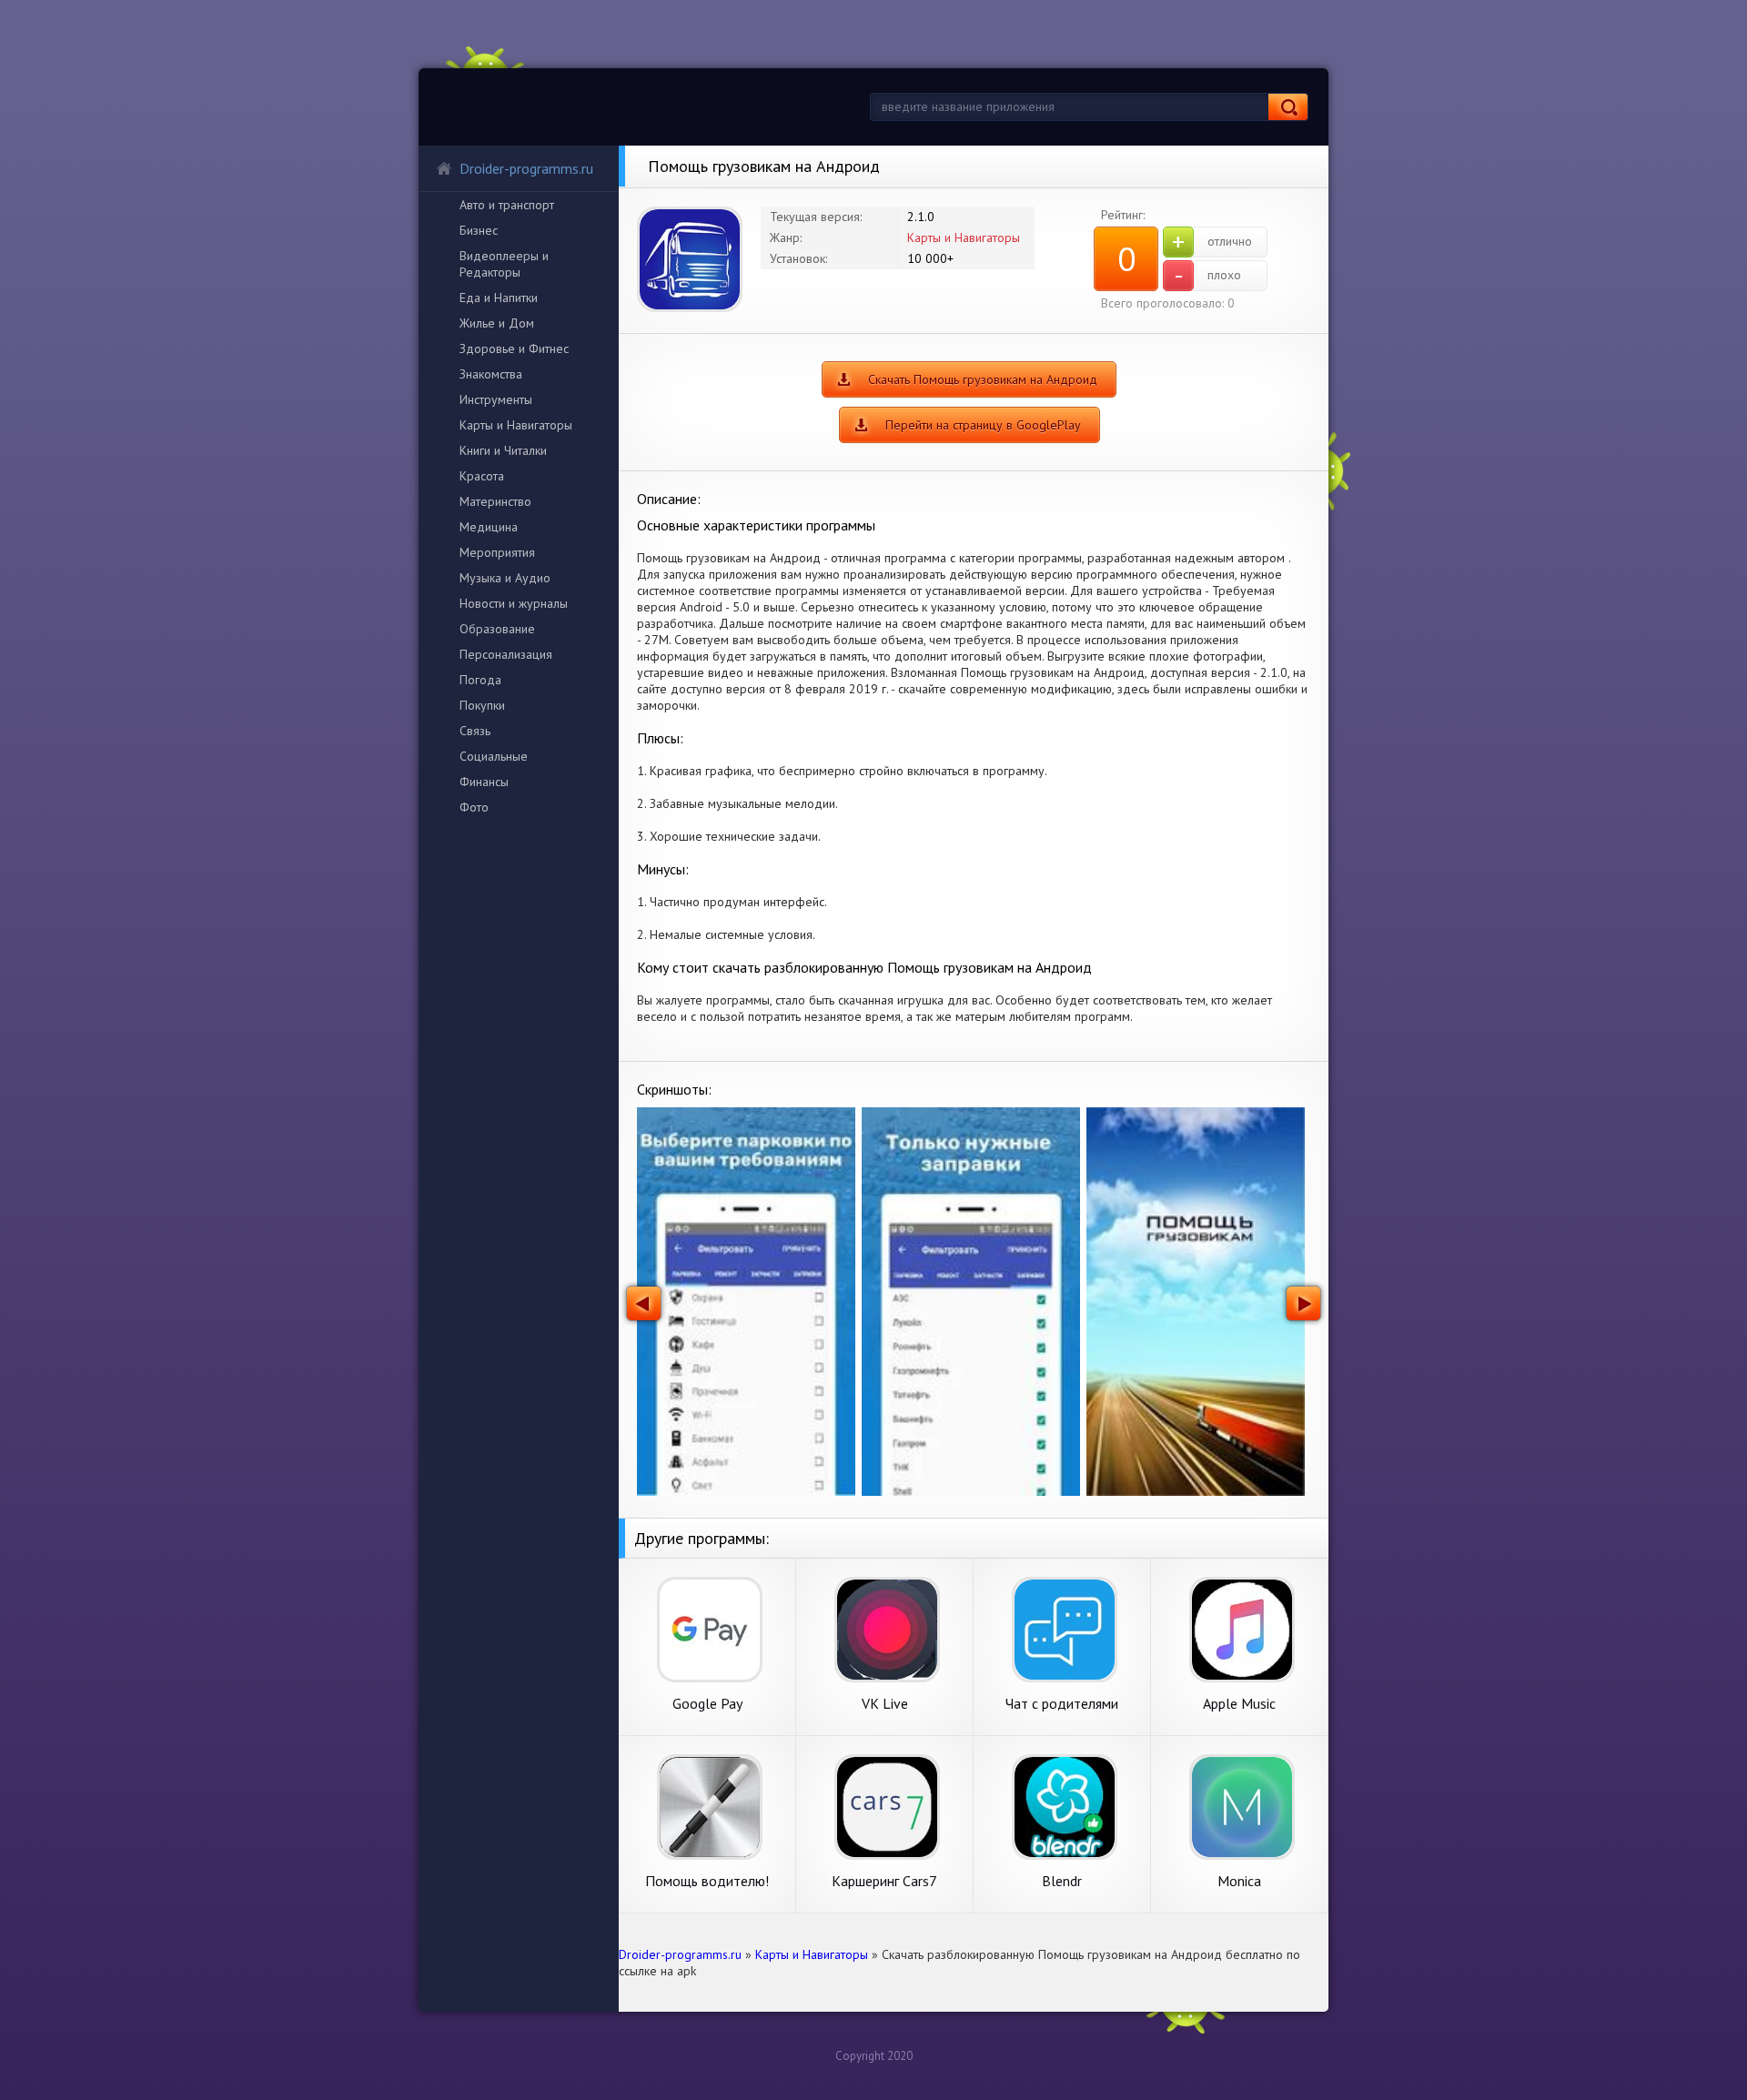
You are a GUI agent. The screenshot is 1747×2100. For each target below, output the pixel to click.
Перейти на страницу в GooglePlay (983, 425)
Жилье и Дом (497, 323)
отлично (1212, 242)
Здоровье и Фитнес (514, 348)
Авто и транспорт (507, 205)
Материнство (495, 501)
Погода (480, 680)
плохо (1208, 276)
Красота (482, 476)
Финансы (484, 782)
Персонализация (506, 654)
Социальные (494, 756)
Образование (497, 629)
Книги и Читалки (503, 450)
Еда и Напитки (499, 298)
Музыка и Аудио (505, 578)
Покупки (482, 705)
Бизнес (479, 230)
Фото (474, 807)
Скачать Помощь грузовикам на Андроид (983, 379)
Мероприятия (497, 552)
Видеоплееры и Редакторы (504, 264)
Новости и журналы (514, 603)
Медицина (489, 527)
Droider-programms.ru (526, 168)
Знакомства (491, 374)
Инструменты (496, 399)
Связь (475, 731)
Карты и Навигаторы (516, 425)
